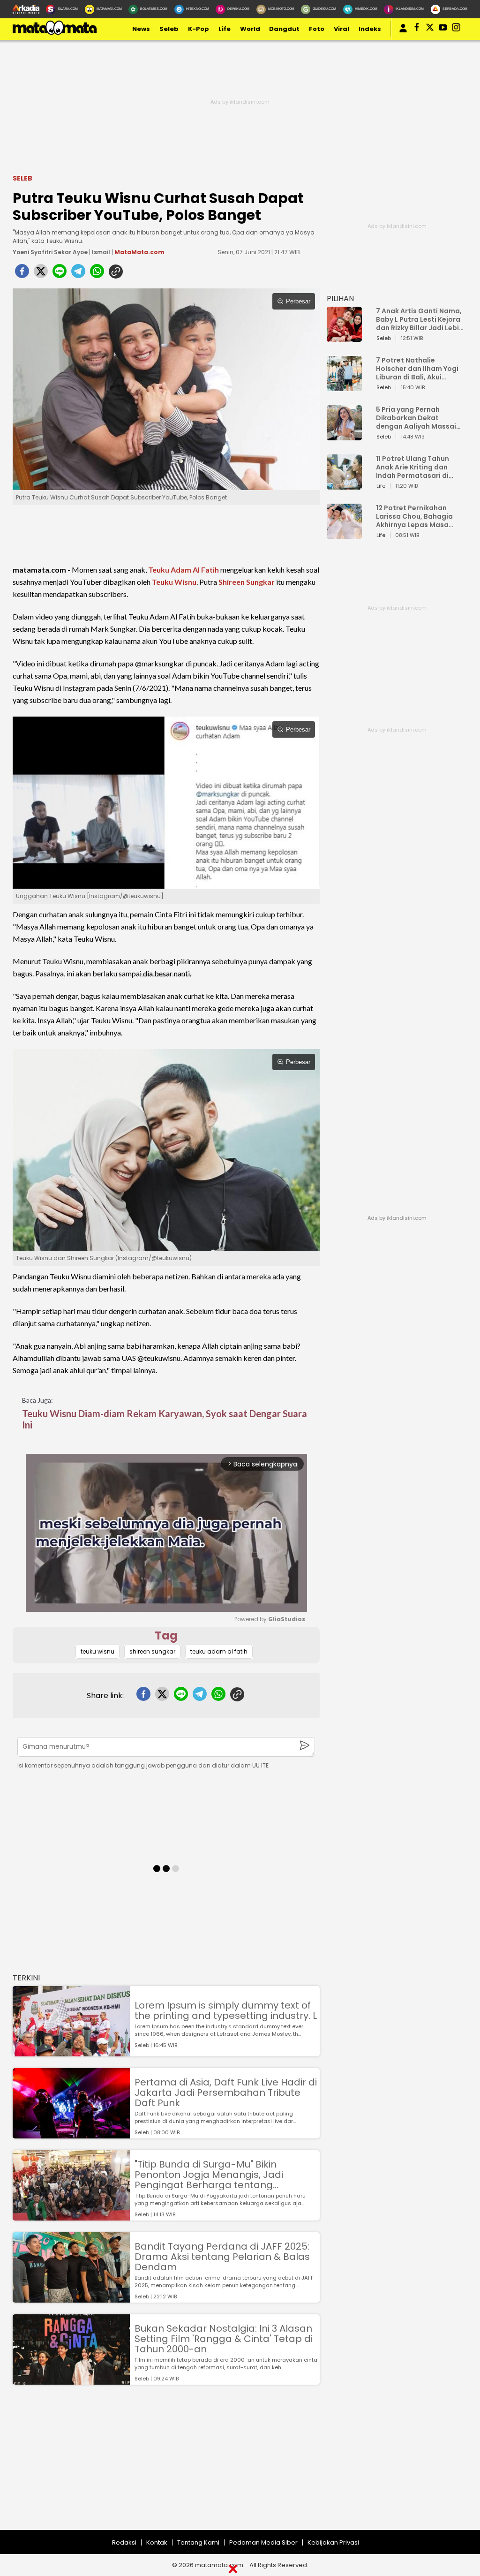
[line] (60, 274)
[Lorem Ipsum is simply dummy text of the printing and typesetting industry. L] (71, 2052)
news (141, 29)
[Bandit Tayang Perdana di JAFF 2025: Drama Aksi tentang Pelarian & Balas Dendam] (71, 2298)
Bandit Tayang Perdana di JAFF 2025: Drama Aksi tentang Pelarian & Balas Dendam (222, 2257)
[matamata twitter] (430, 29)
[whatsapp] (97, 274)
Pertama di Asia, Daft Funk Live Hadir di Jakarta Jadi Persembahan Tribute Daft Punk (226, 2093)
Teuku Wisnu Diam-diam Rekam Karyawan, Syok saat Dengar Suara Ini (165, 1419)
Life (225, 29)
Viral (341, 29)
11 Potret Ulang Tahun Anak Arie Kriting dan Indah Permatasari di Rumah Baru (412, 467)
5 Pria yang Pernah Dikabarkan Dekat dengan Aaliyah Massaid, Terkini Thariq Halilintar (419, 418)
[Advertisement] (240, 2464)
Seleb (169, 29)
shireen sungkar (152, 1651)
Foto (317, 29)
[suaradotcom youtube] (443, 29)
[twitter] (41, 274)
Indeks (370, 29)
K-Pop (199, 29)
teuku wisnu (97, 1651)
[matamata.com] (55, 34)
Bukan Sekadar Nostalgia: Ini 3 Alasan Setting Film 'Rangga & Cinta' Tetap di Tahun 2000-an (224, 2339)
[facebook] (22, 274)
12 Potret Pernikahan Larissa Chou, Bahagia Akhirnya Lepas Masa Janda (414, 516)
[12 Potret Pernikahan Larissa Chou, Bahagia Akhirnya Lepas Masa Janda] (344, 534)
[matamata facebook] (417, 29)
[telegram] (78, 274)
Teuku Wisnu (174, 582)
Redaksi (124, 2542)
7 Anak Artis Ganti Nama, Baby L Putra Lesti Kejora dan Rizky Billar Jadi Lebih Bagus (420, 319)
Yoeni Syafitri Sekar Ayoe (50, 252)
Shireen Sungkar (247, 582)
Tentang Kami (198, 2542)
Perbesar (298, 301)
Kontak (157, 2542)
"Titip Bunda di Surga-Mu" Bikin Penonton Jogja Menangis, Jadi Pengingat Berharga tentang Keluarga (209, 2175)
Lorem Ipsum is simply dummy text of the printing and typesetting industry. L (226, 2010)
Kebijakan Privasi (333, 2542)
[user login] (403, 33)
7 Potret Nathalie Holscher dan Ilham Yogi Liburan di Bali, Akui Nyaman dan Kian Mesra (417, 369)
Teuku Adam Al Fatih (184, 570)
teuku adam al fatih (219, 1651)
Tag (166, 1635)
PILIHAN (340, 298)
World (250, 29)
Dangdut (284, 29)
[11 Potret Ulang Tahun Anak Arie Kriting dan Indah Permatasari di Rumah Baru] (344, 485)
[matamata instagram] (456, 29)
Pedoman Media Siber (263, 2542)
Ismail (101, 252)
